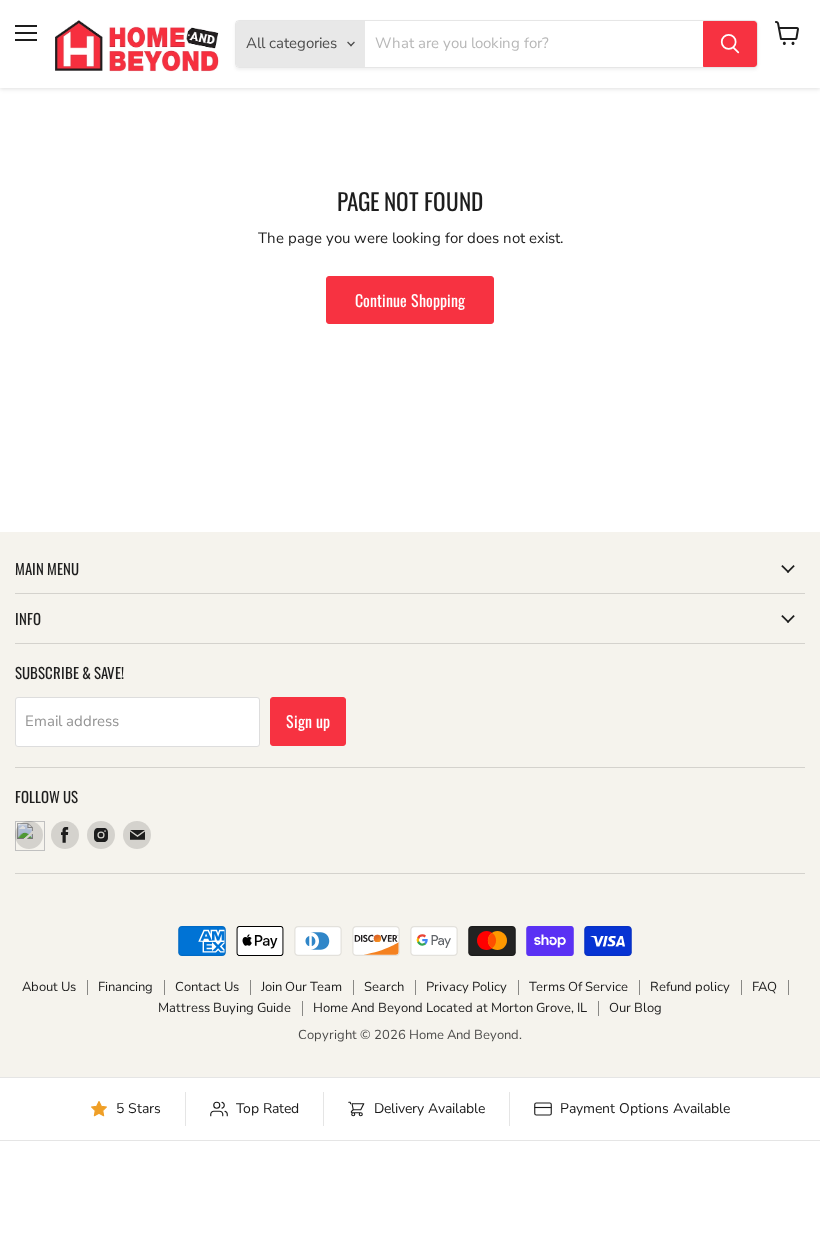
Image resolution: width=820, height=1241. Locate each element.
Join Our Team (301, 987)
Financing (125, 987)
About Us (49, 987)
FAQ (764, 987)
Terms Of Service (578, 987)
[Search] (730, 44)
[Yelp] (29, 835)
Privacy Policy (466, 987)
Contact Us (207, 987)
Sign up (308, 721)
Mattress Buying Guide (224, 1008)
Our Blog (635, 1008)
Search (384, 987)
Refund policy (690, 987)
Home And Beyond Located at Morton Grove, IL (450, 1008)
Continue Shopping (410, 300)
